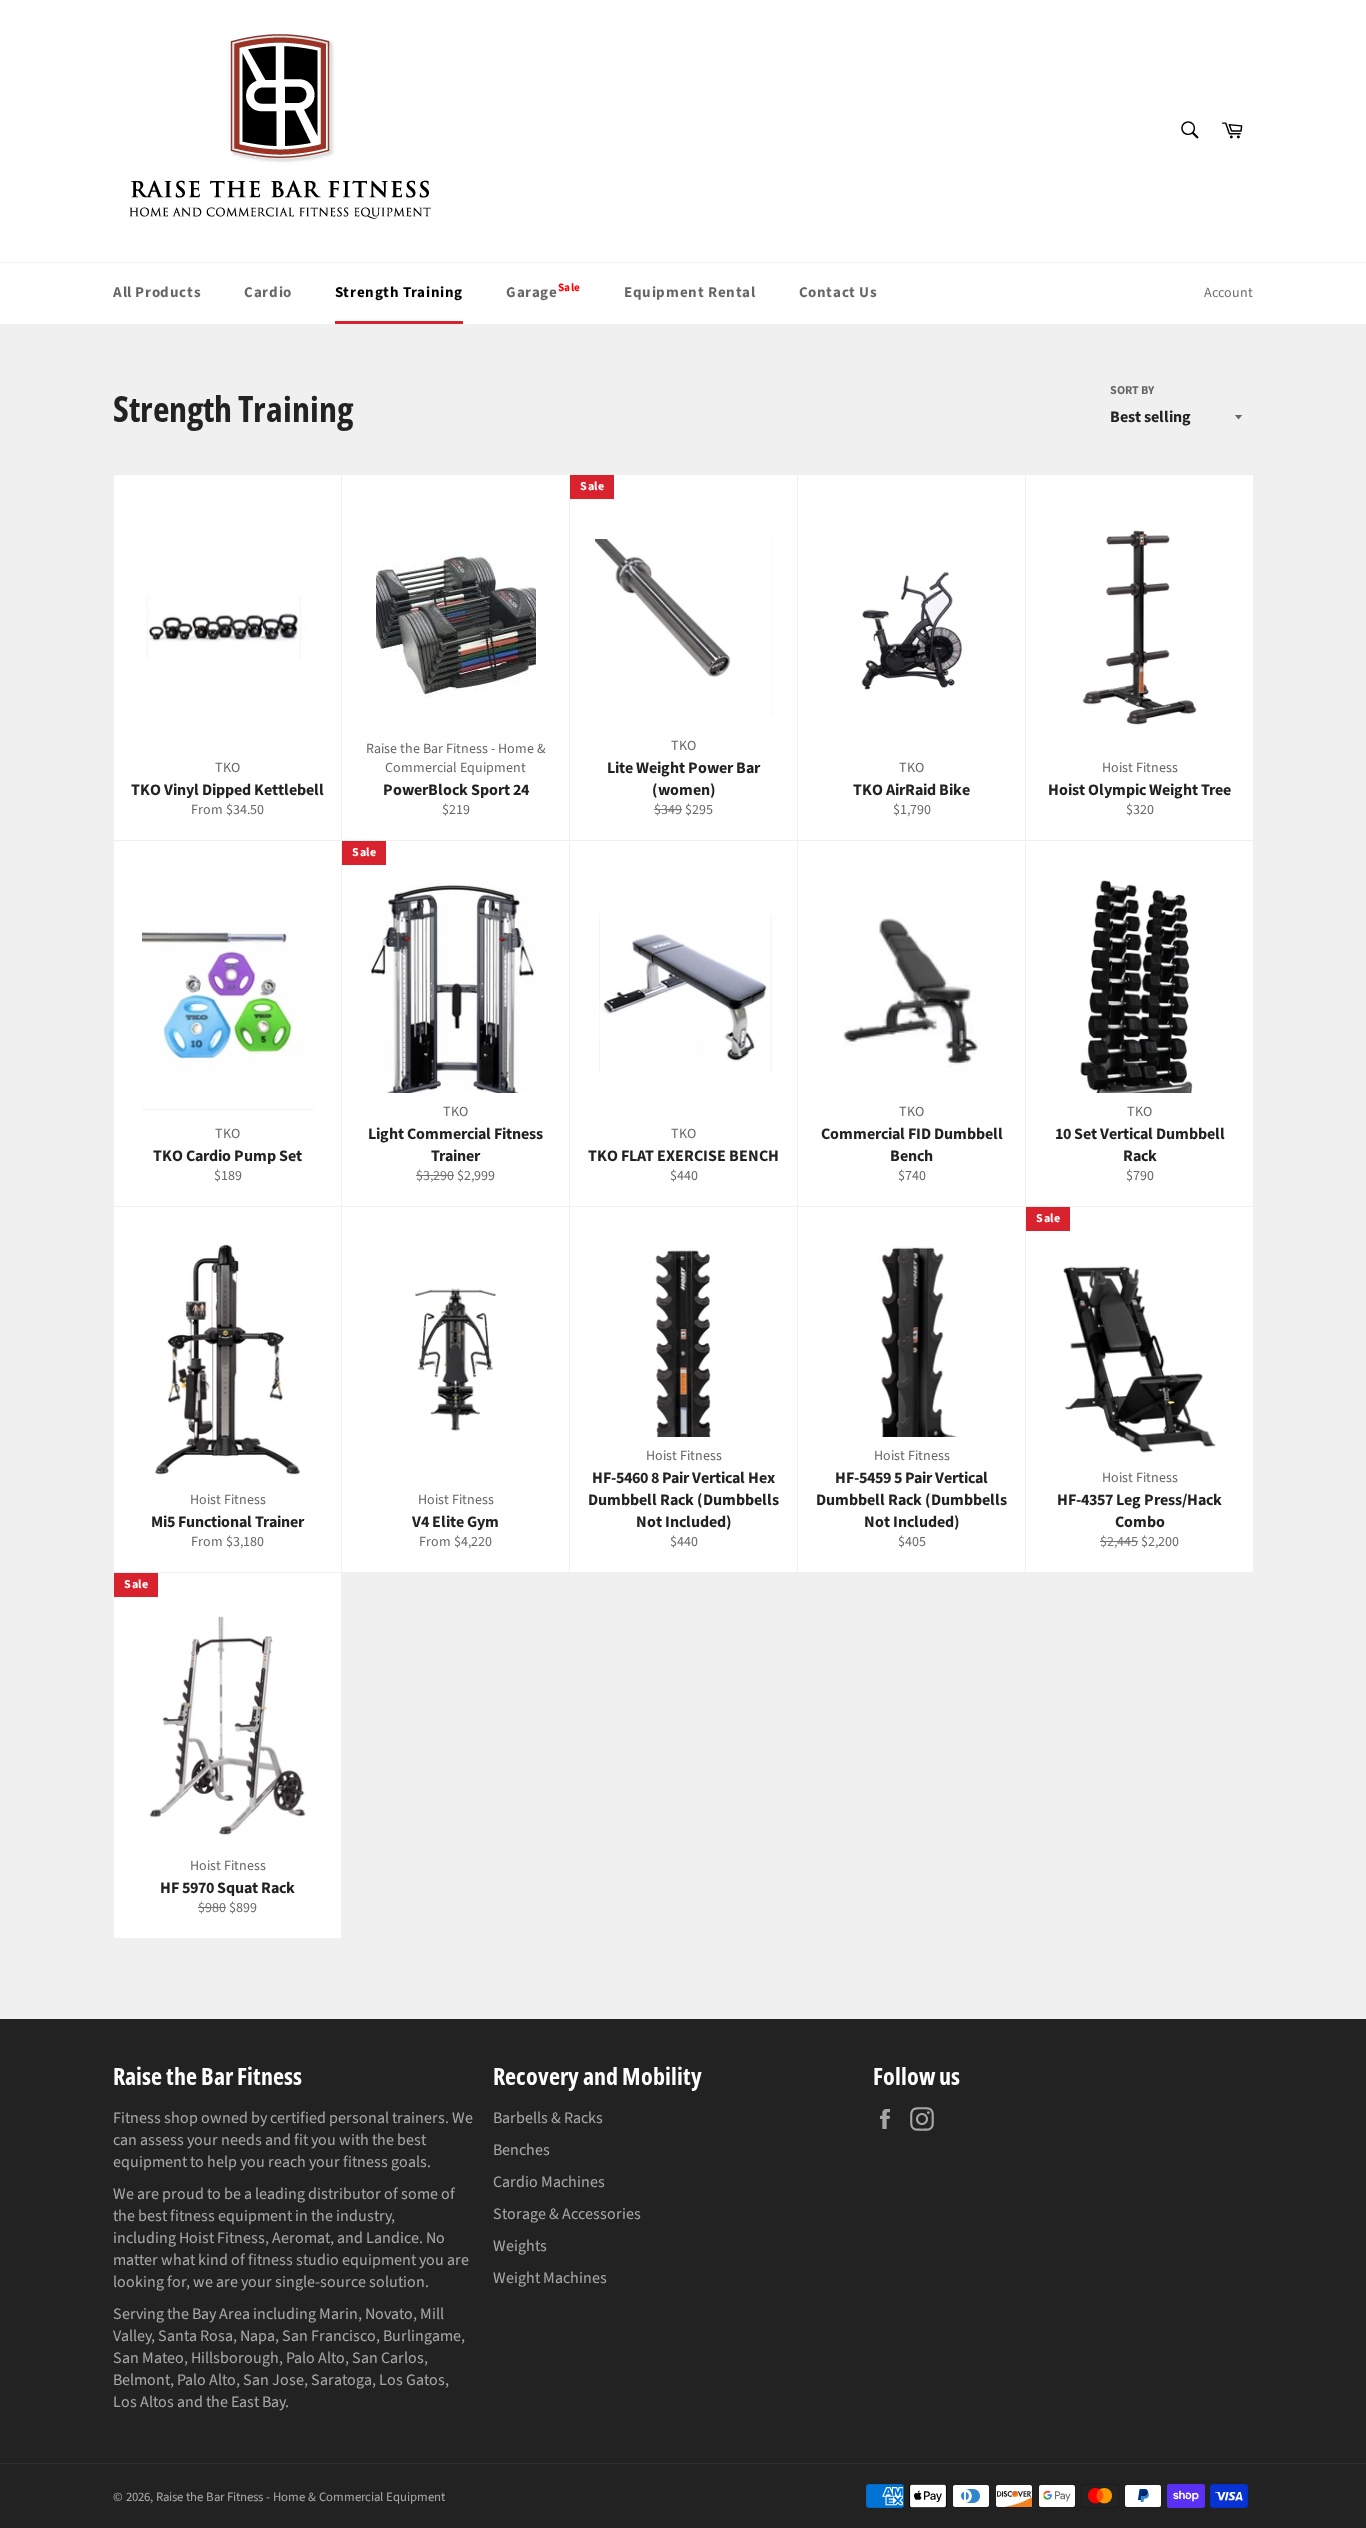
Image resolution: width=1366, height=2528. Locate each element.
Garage (543, 291)
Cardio (268, 292)
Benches (521, 2150)
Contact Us (838, 292)
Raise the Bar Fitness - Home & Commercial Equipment (300, 2497)
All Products (157, 292)
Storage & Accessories (567, 2214)
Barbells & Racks (548, 2118)
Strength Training (399, 292)
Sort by (1132, 391)
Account (1228, 293)
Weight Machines (550, 2278)
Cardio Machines (549, 2182)
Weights (520, 2246)
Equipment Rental (690, 292)
